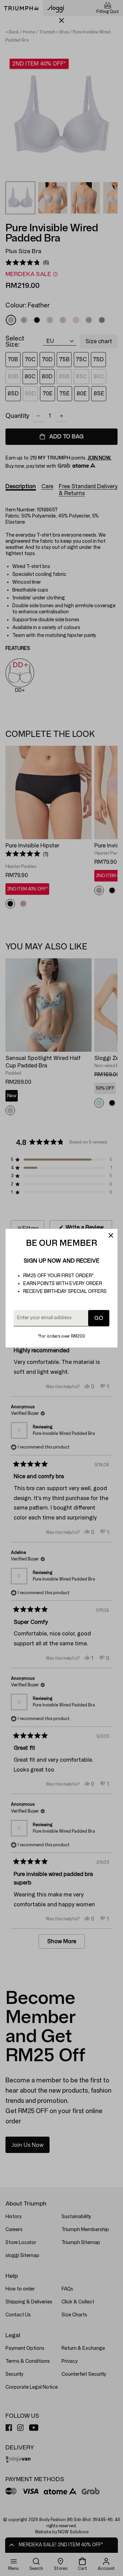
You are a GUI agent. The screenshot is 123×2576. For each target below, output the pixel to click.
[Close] (111, 1236)
